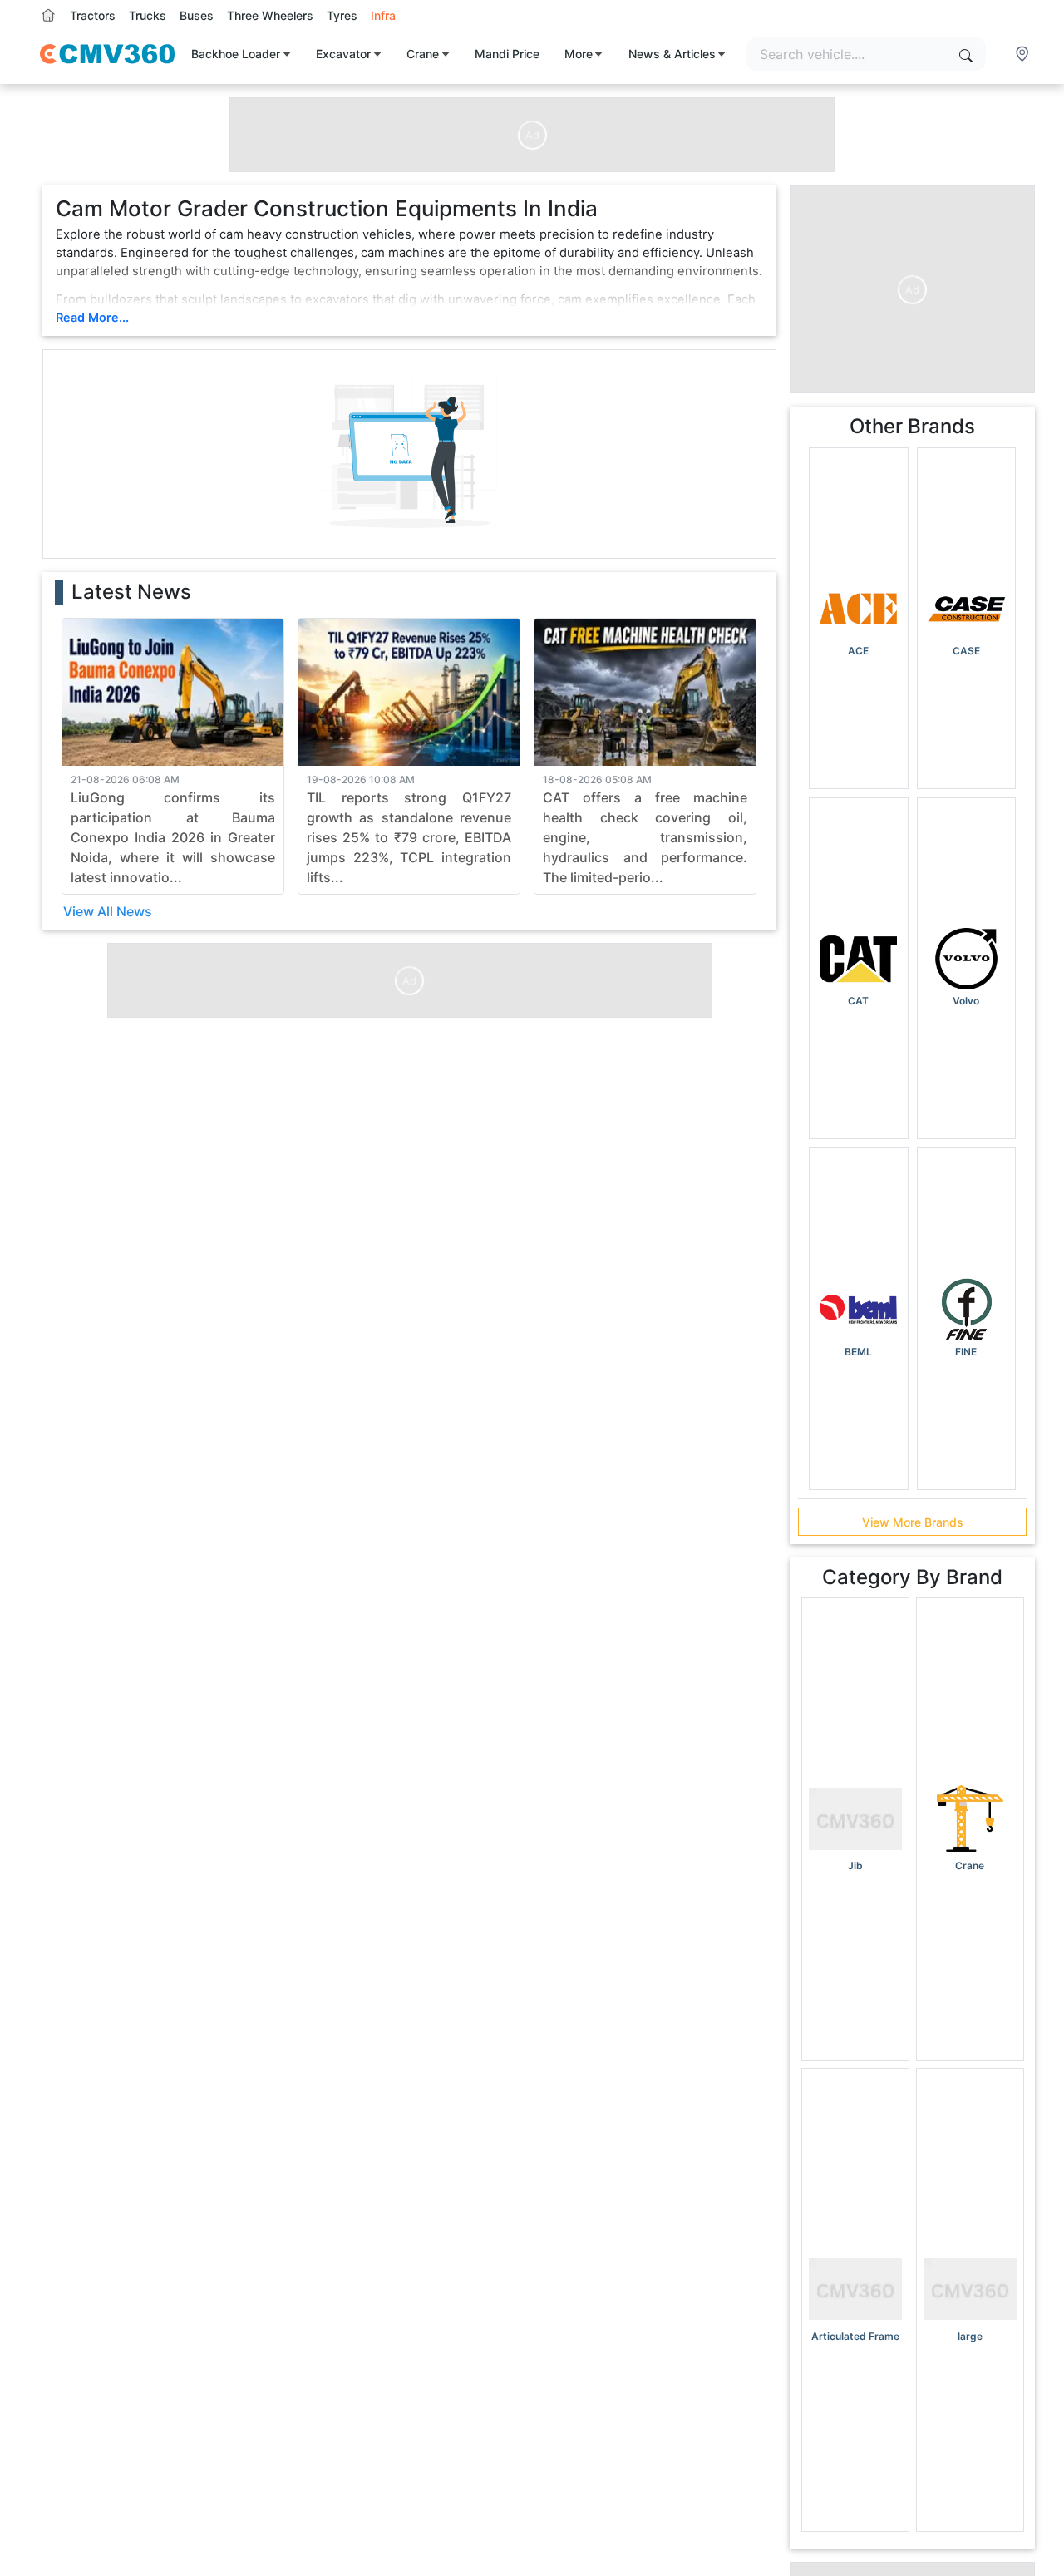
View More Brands (913, 1522)
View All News (108, 911)
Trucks (148, 15)
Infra (383, 15)
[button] (1024, 54)
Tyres (342, 15)
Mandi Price (507, 54)
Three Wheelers (270, 15)
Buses (197, 15)
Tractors (93, 15)
